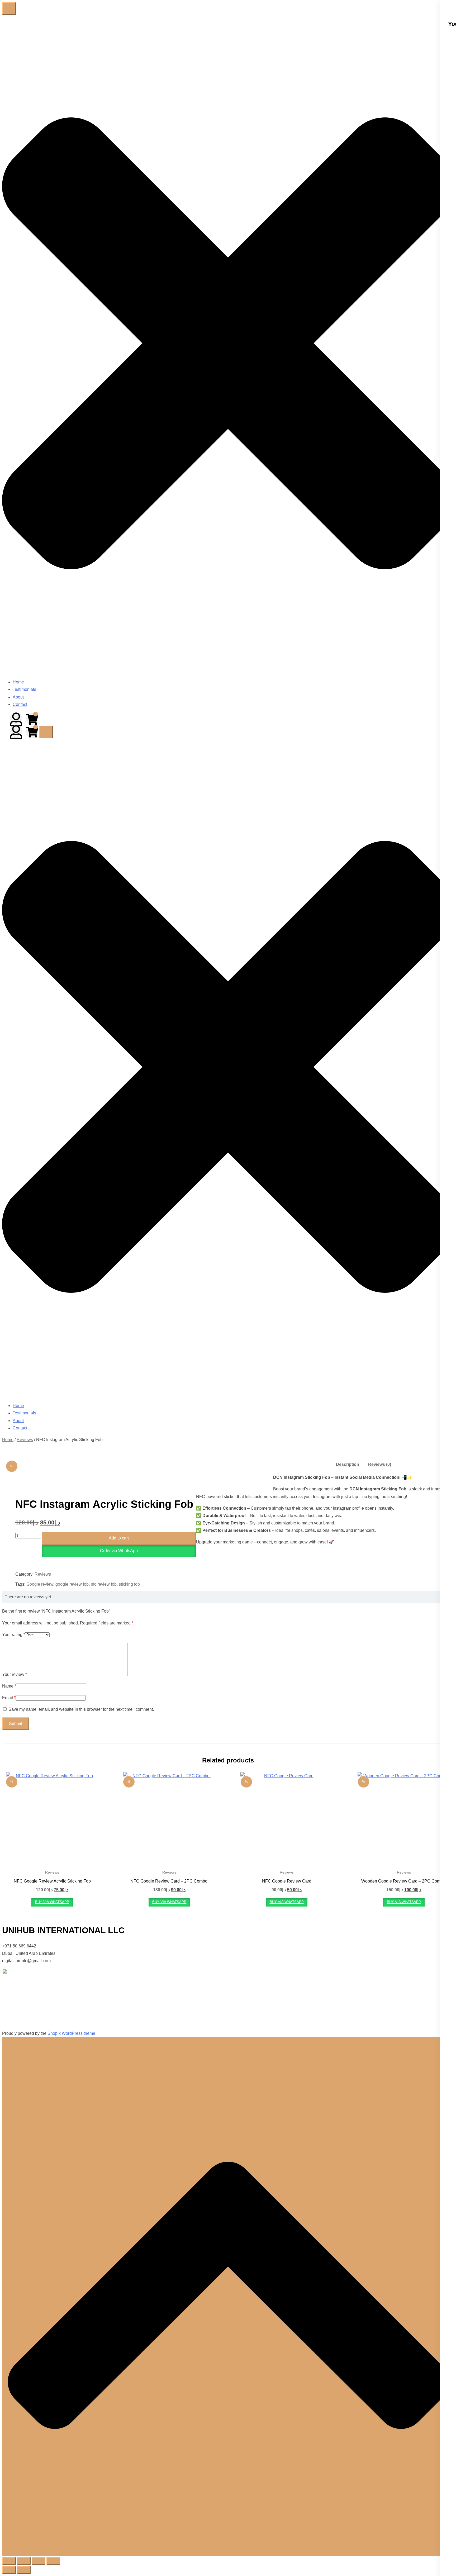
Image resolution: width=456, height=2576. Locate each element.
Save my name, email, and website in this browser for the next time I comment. (81, 1709)
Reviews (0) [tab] (380, 1464)
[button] (119, 1551)
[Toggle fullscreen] (24, 2561)
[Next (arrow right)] (24, 2570)
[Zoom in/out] (9, 2561)
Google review (40, 1584)
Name (9, 1686)
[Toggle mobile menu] (9, 8)
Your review (15, 1674)
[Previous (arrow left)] (9, 2570)
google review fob (72, 1584)
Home (18, 682)
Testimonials (24, 689)
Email (9, 1698)
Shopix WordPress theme (71, 2033)
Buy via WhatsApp (52, 1902)
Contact (20, 704)
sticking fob (129, 1584)
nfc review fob (104, 1584)
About (18, 697)
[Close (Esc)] (53, 2561)
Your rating (14, 1635)
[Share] (39, 2561)
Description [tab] (348, 1464)
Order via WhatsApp (119, 1551)
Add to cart (119, 1538)
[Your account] (16, 719)
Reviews (25, 1440)
